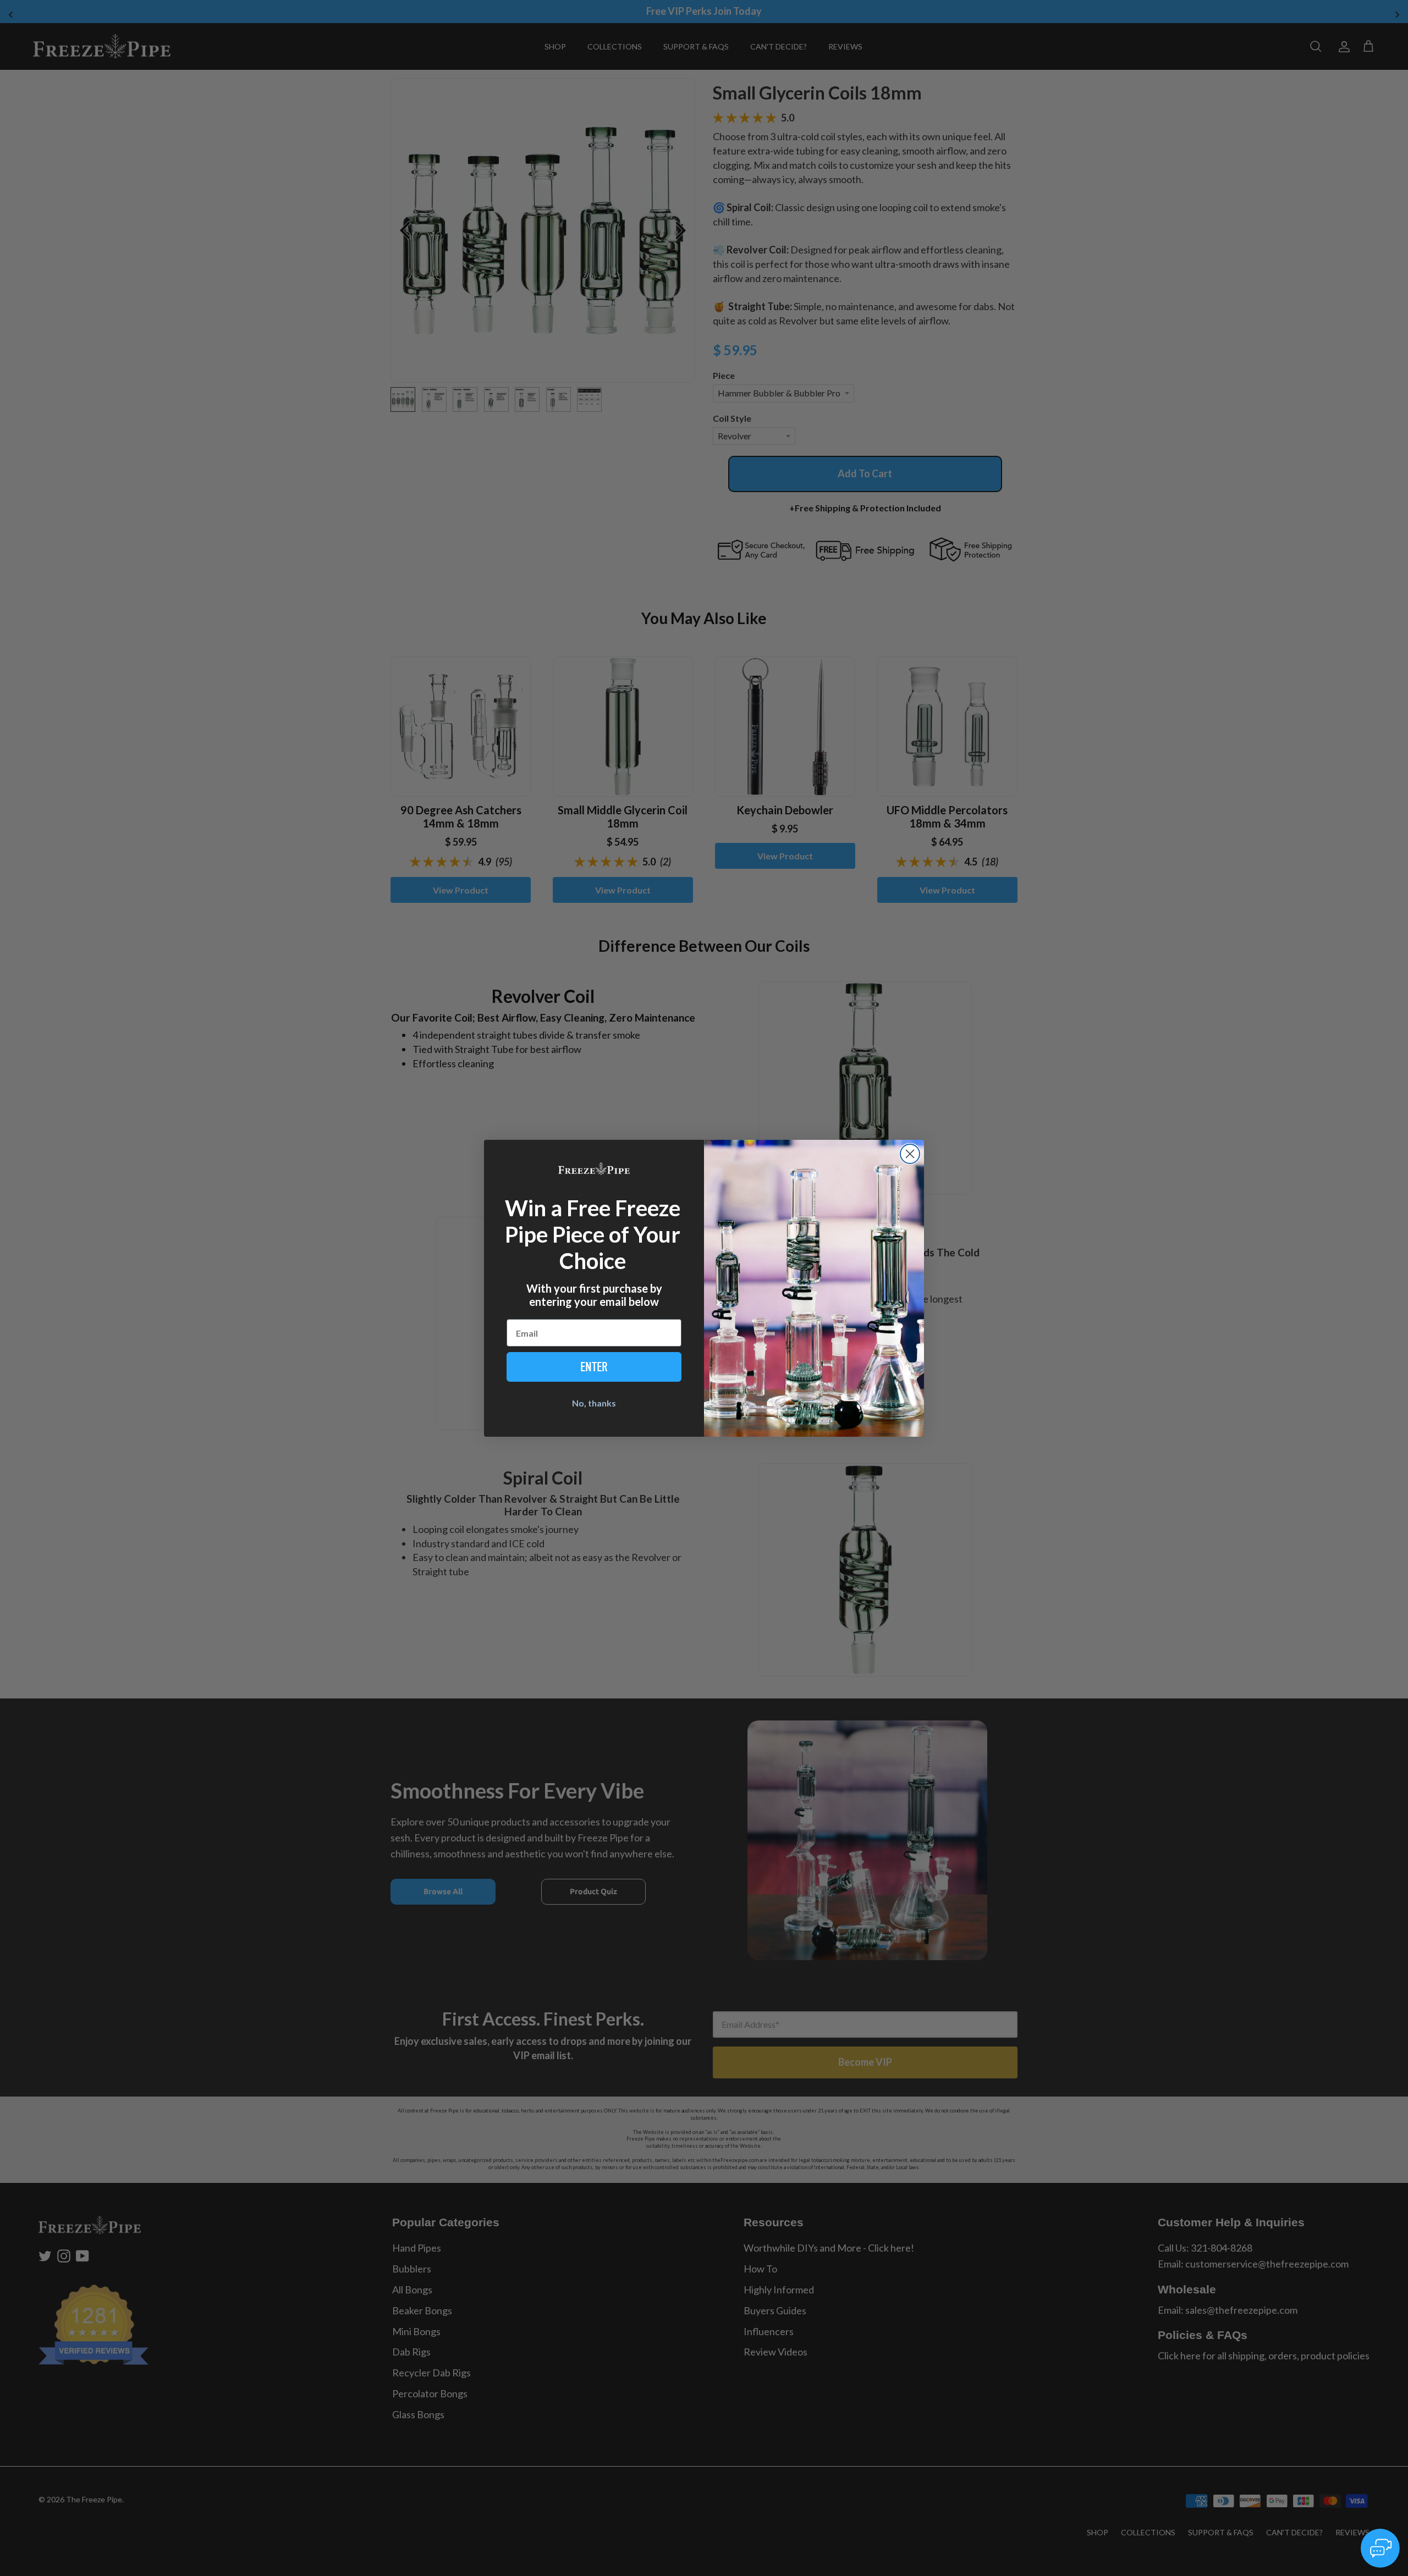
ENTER (594, 1367)
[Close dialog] (910, 1154)
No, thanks (594, 1403)
